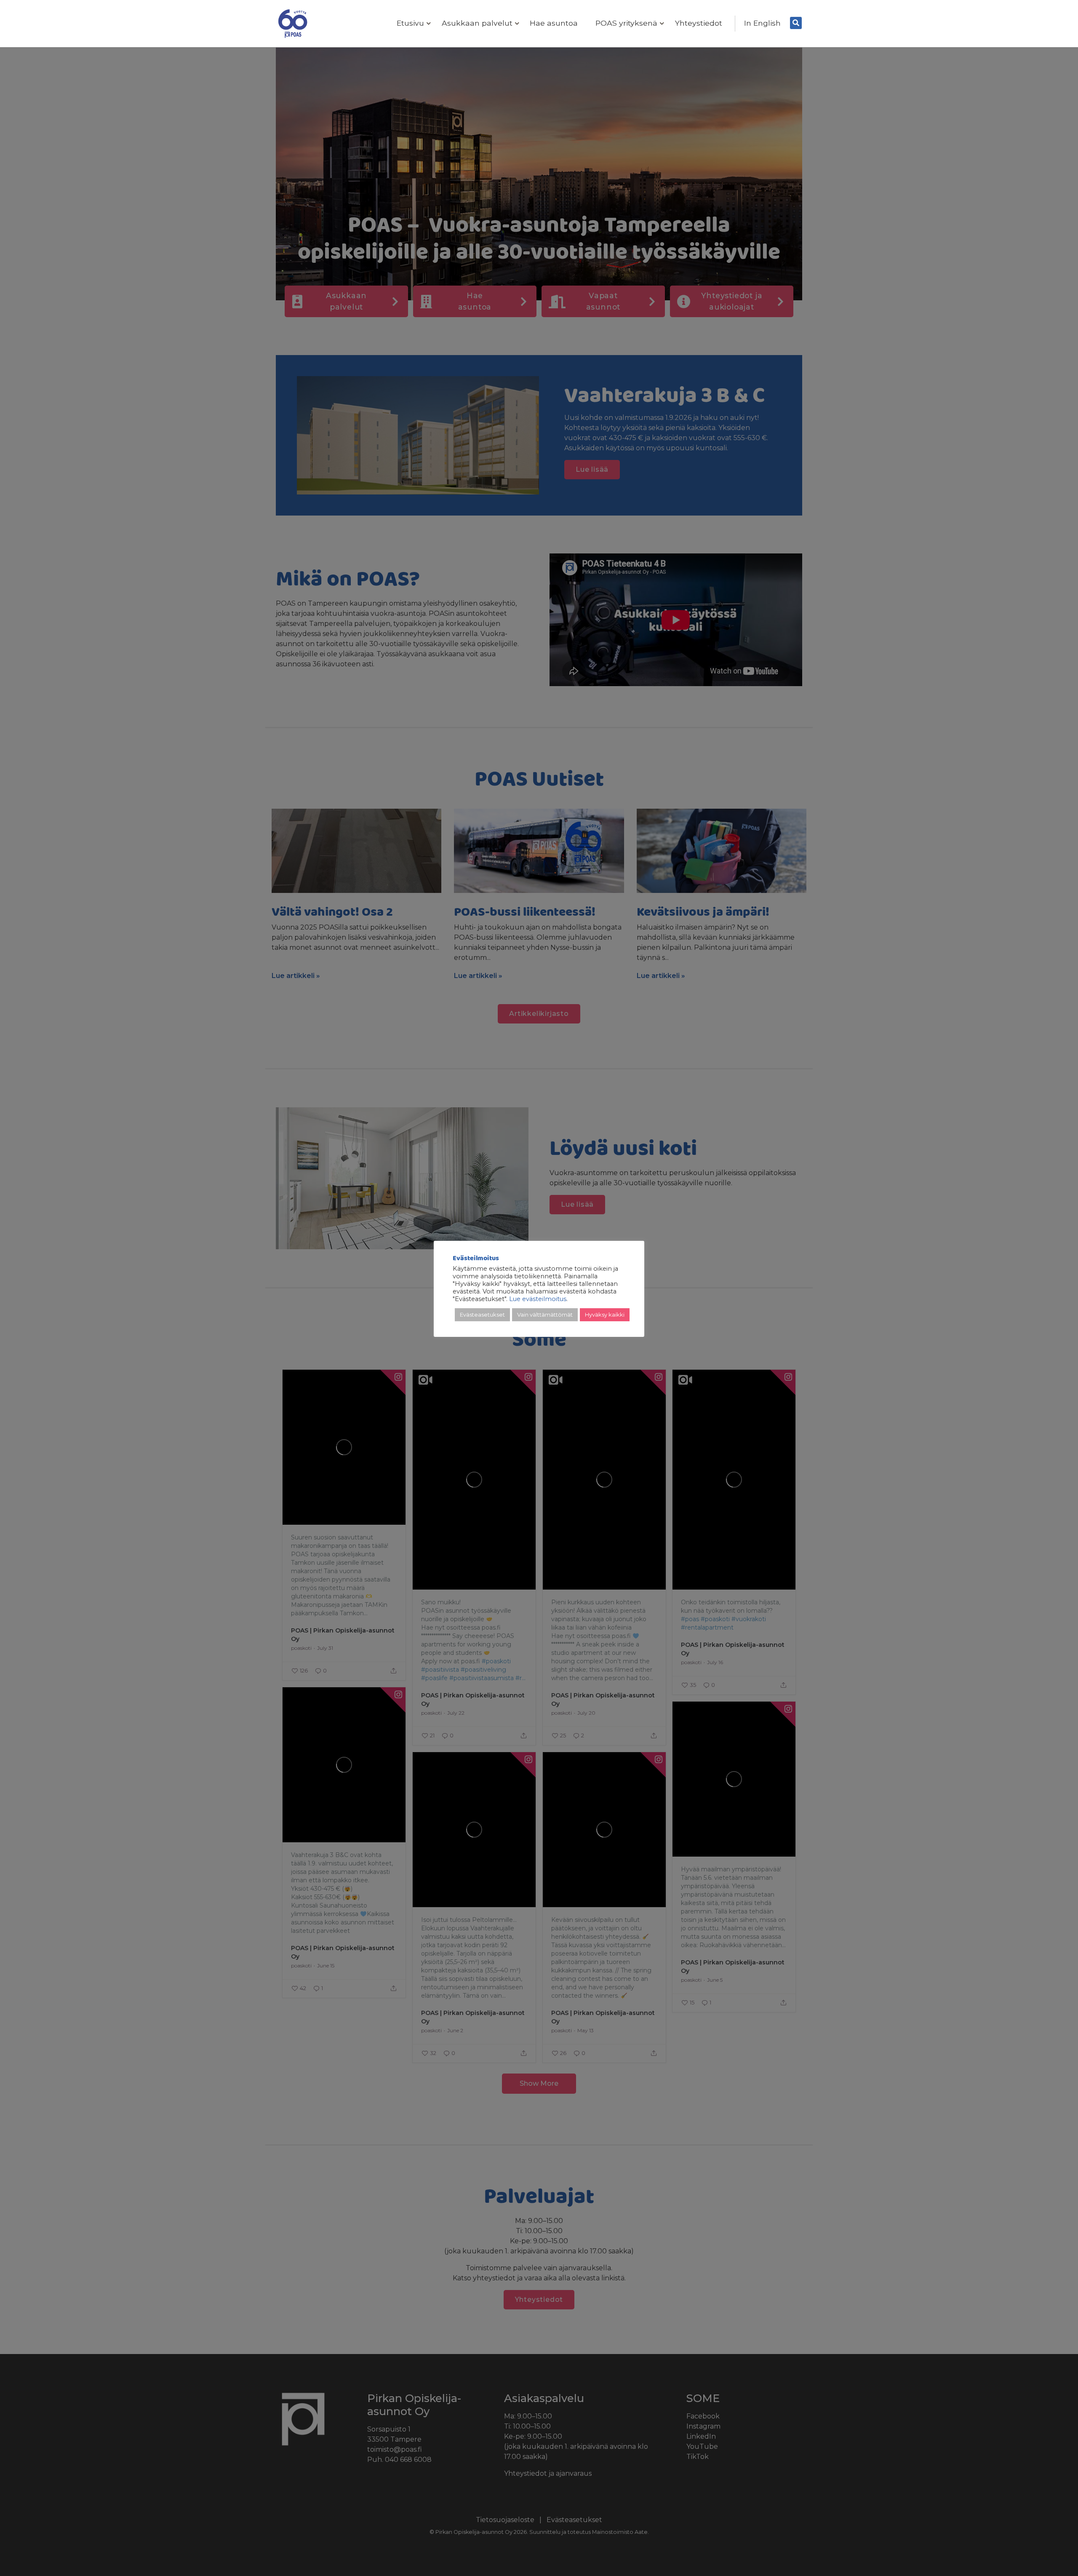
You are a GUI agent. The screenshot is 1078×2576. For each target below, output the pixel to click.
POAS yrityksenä (626, 23)
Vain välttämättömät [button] (545, 1315)
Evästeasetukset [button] (482, 1315)
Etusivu (410, 23)
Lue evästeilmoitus (538, 1299)
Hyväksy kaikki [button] (605, 1315)
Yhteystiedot (699, 23)
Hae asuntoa (554, 23)
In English (762, 23)
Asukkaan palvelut (477, 23)
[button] (427, 24)
